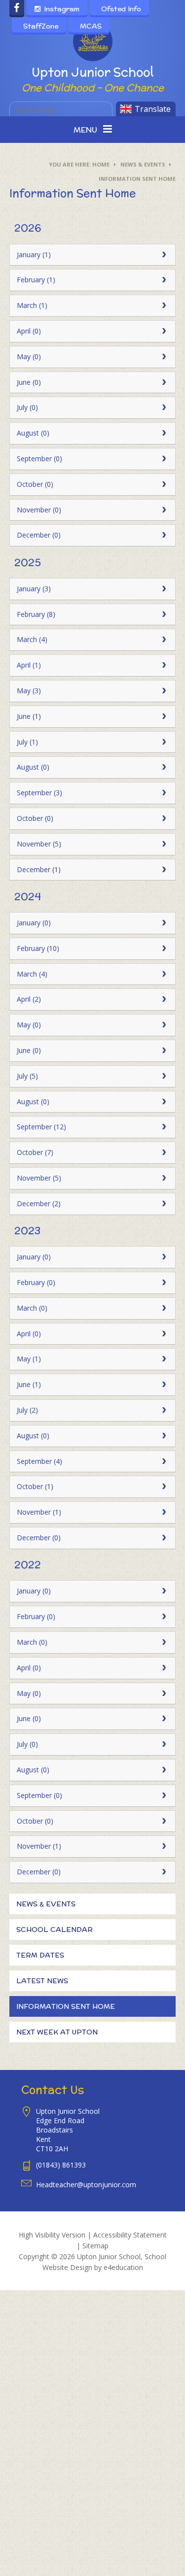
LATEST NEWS (42, 1981)
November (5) (39, 844)
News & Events (143, 164)
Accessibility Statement (130, 2235)
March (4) (32, 639)
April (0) (29, 331)
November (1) (39, 1512)
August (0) (33, 433)
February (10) (38, 948)
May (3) (29, 691)
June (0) (29, 382)
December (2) (39, 1203)
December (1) (39, 869)
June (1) (29, 716)
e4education (123, 2267)
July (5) (27, 1076)
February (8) (36, 614)
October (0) (35, 484)
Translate (153, 109)
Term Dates (40, 1955)
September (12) (41, 1127)
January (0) (34, 923)
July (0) (27, 407)
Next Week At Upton (57, 2032)
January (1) (34, 254)
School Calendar (55, 1930)
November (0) (39, 510)
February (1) (36, 280)
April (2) (29, 999)
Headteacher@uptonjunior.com (86, 2185)
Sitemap (95, 2246)
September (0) (39, 458)
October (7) (35, 1152)
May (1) (29, 1359)
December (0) (39, 535)
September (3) (39, 793)
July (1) (27, 742)
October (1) (35, 1486)
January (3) (34, 589)
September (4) (39, 1461)
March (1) (32, 305)
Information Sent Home (137, 179)
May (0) (29, 356)
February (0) (36, 1282)
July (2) (27, 1410)
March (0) (32, 1308)
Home (101, 164)
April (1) (29, 665)
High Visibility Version (52, 2235)
